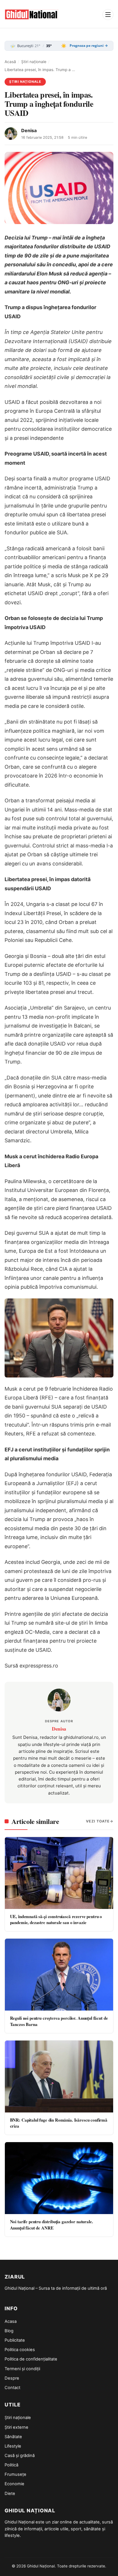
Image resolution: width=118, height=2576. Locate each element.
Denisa (29, 130)
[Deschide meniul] (108, 15)
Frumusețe (15, 2474)
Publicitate (15, 2340)
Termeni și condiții (22, 2369)
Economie (14, 2484)
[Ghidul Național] (32, 15)
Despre (12, 2378)
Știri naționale (34, 62)
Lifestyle (13, 2446)
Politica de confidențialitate (31, 2359)
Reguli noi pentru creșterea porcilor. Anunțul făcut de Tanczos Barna (59, 2021)
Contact (12, 2388)
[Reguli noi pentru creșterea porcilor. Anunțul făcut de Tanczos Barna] (59, 1975)
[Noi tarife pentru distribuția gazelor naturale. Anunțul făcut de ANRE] (59, 2178)
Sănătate (13, 2437)
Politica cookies (20, 2350)
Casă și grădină (20, 2456)
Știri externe (16, 2427)
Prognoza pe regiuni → (89, 46)
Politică (11, 2465)
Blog (9, 2331)
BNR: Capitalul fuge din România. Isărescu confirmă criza (59, 2123)
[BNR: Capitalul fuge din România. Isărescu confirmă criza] (59, 2076)
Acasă (10, 62)
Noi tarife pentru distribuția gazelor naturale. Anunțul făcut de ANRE (52, 2224)
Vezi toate (98, 1821)
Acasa (11, 2321)
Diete (10, 2494)
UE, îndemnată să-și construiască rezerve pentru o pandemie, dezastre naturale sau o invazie (56, 1919)
